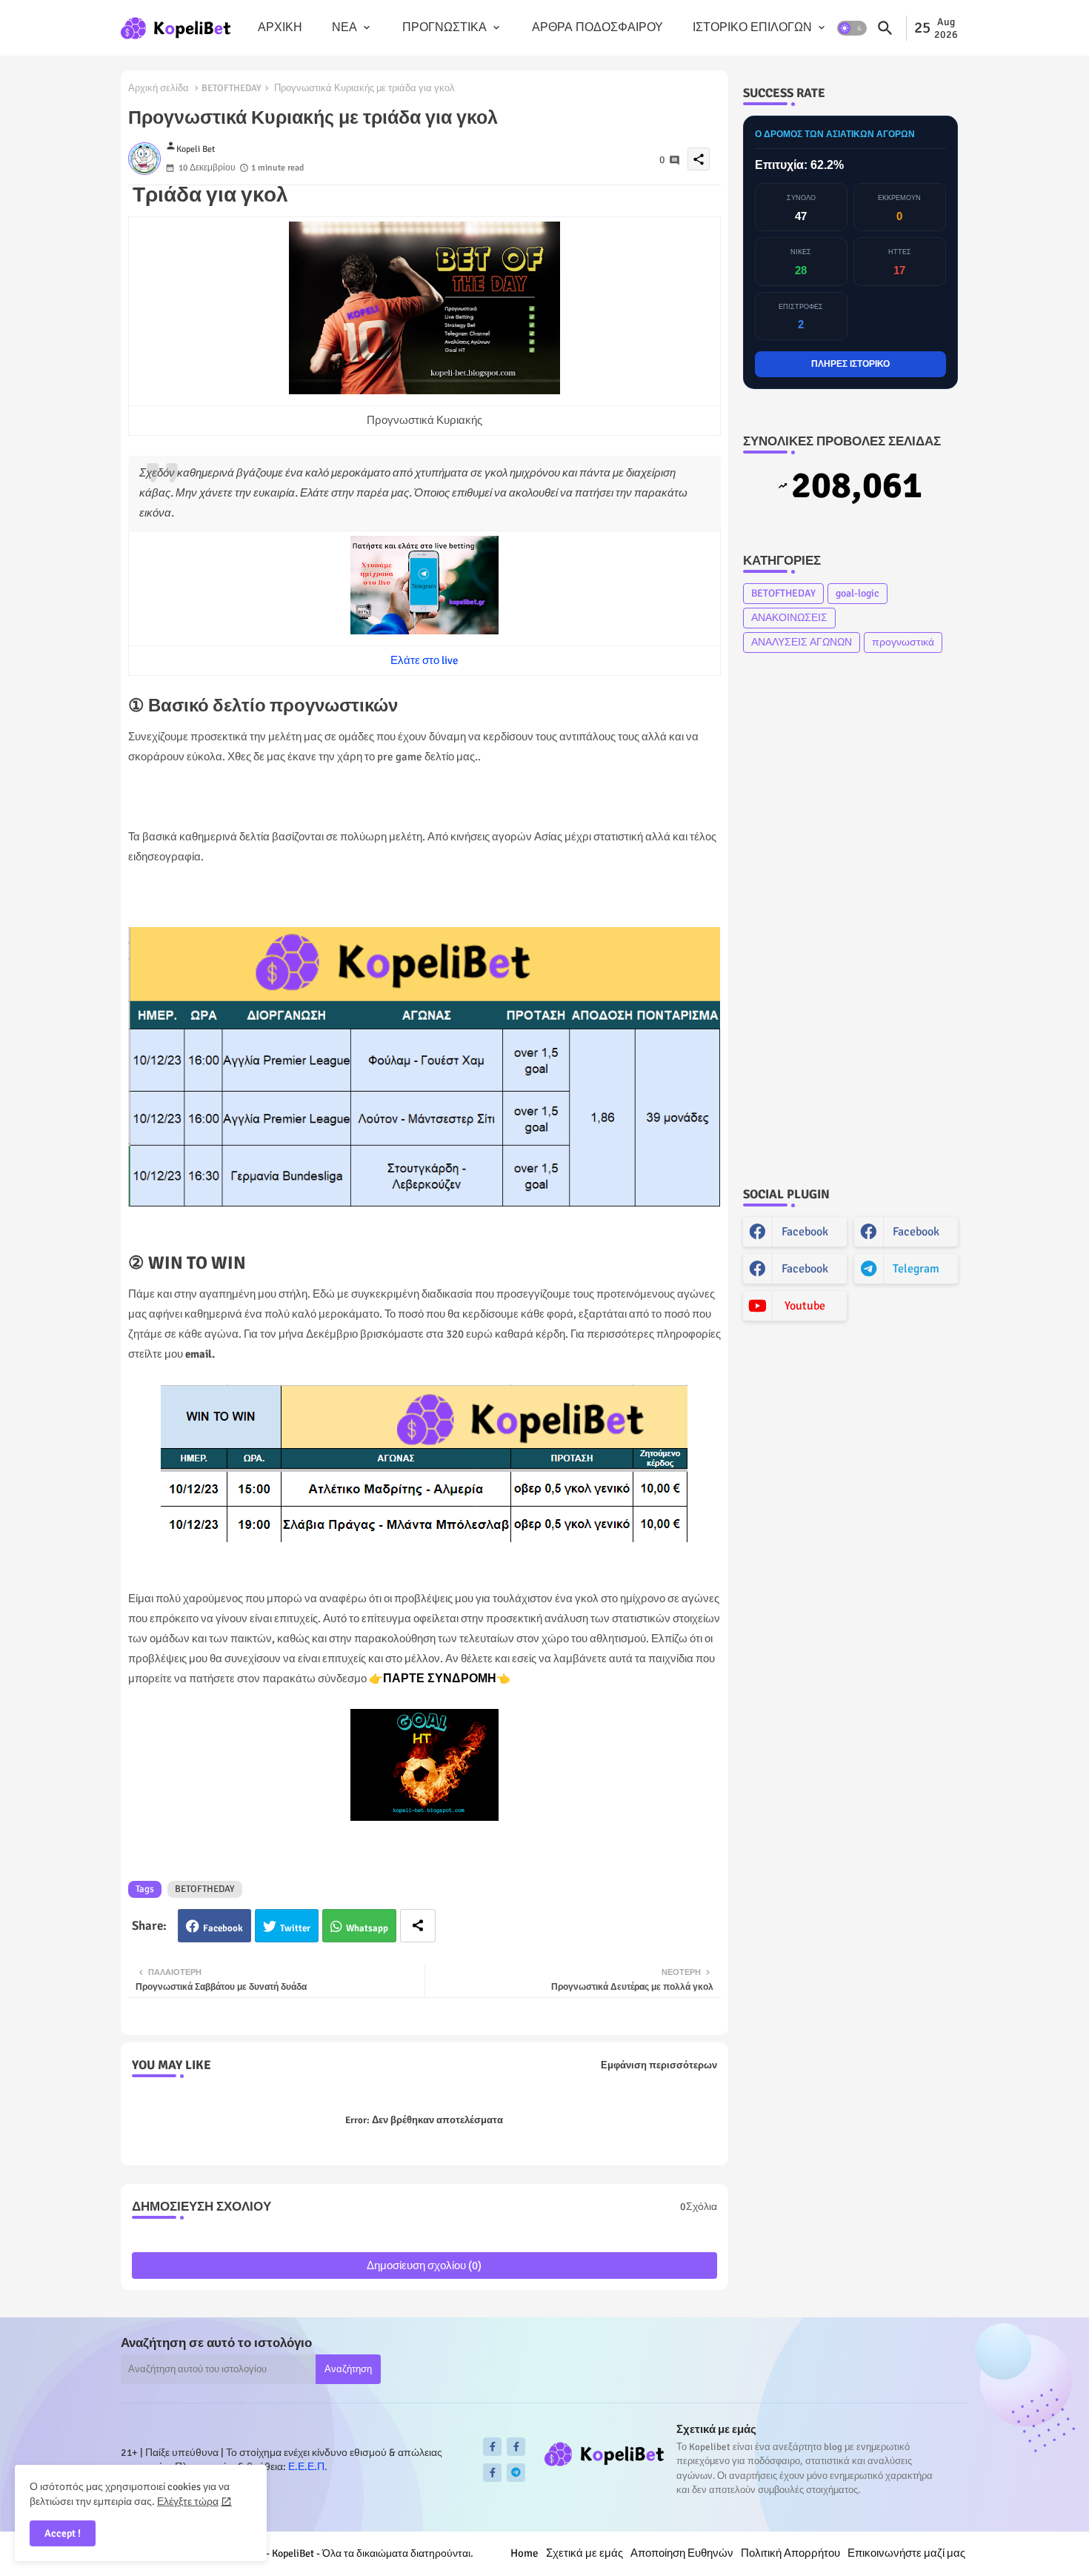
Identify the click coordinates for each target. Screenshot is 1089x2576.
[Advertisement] (850, 920)
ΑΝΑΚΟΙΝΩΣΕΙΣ (789, 618)
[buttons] (492, 2447)
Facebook (223, 1928)
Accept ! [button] (63, 2533)
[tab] (280, 28)
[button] (852, 28)
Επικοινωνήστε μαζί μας (906, 2553)
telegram (916, 1269)
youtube (805, 1306)
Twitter (295, 1928)
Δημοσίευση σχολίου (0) (424, 2265)
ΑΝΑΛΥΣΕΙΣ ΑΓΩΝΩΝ (802, 642)
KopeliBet (293, 2553)
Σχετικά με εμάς (585, 2553)
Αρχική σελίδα (159, 88)
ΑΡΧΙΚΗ (280, 27)
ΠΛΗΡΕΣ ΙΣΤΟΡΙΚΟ (850, 364)
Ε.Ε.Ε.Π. (308, 2467)
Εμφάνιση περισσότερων (659, 2065)
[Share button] (418, 1926)
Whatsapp (367, 1928)
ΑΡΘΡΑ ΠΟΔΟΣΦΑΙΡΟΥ (597, 27)
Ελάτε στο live (424, 660)
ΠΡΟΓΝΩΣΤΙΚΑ (444, 27)
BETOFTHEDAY (232, 88)
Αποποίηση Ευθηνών (682, 2553)
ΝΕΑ (344, 27)
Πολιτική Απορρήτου (790, 2553)
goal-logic (857, 593)
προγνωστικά (903, 642)
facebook (805, 1232)
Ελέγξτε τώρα (188, 2502)
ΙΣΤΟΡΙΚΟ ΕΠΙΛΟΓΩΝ (752, 27)
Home (524, 2553)
